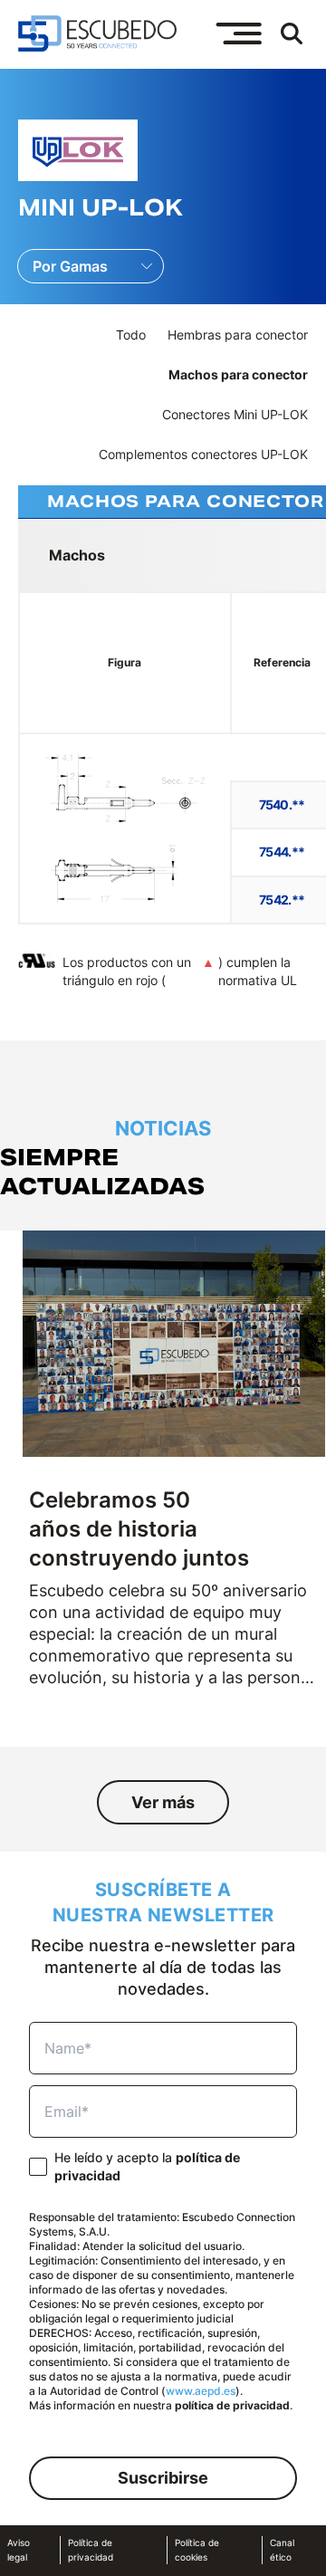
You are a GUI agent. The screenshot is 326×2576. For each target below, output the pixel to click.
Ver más (163, 1802)
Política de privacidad (91, 2550)
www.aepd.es (201, 2391)
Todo (131, 335)
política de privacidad (232, 2405)
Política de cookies (197, 2550)
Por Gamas (70, 266)
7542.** (282, 900)
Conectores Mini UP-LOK (235, 414)
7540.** (282, 804)
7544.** (282, 852)
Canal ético (282, 2550)
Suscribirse (163, 2478)
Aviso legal (19, 2550)
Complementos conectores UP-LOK (203, 454)
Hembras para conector (238, 335)
